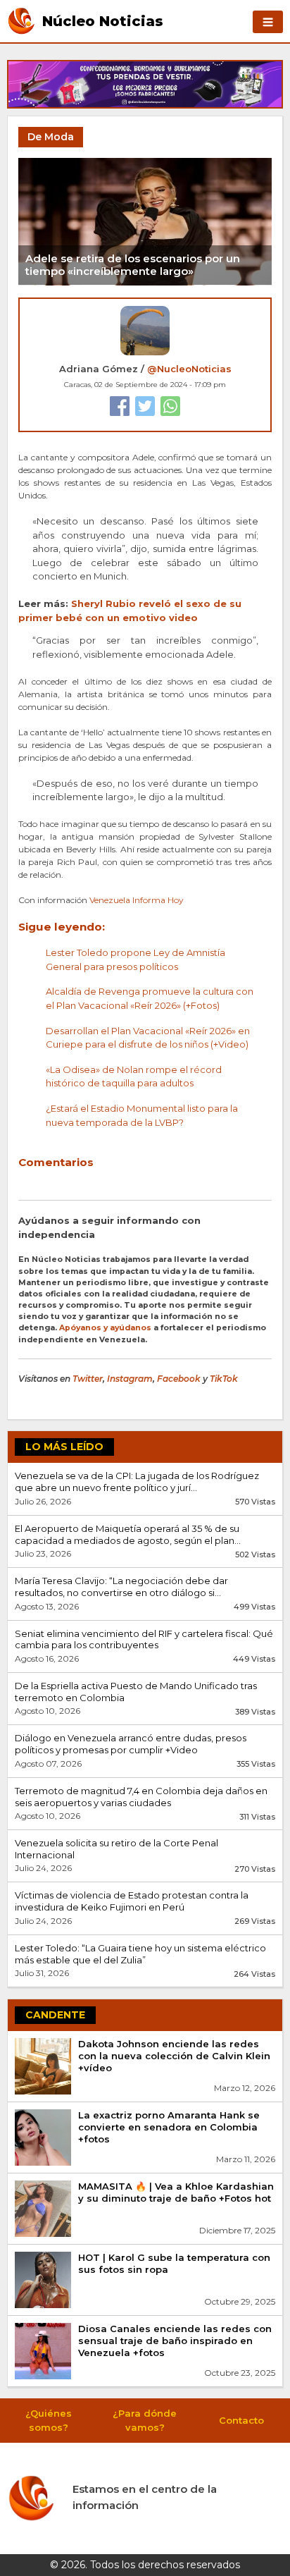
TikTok (224, 1379)
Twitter (88, 1379)
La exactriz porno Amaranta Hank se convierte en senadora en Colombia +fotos (169, 2127)
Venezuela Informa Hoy (137, 900)
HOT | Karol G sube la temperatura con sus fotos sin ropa (174, 2263)
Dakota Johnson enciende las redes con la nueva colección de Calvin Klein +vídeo (174, 2056)
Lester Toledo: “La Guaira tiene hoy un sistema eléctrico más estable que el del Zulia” (140, 1954)
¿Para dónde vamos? (145, 2420)
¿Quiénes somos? (49, 2420)
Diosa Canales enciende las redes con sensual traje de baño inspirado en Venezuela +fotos (175, 2341)
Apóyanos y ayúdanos (105, 1328)
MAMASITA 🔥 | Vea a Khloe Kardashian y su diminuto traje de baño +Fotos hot (176, 2192)
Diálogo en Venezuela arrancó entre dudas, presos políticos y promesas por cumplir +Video (131, 1744)
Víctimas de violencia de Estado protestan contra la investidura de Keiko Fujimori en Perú (132, 1901)
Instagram (130, 1379)
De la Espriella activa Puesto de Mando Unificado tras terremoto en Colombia (136, 1692)
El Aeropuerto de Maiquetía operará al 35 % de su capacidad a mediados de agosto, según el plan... (128, 1534)
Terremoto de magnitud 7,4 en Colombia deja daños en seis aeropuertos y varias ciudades (141, 1797)
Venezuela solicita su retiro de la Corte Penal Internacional (116, 1849)
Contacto (241, 2420)
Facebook (179, 1379)
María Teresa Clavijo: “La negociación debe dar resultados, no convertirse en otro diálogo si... (121, 1587)
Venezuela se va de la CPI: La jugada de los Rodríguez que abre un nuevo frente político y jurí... (137, 1482)
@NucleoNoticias (189, 369)
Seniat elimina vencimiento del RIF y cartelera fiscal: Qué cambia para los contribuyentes (144, 1639)
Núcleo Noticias (103, 20)
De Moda (51, 137)
